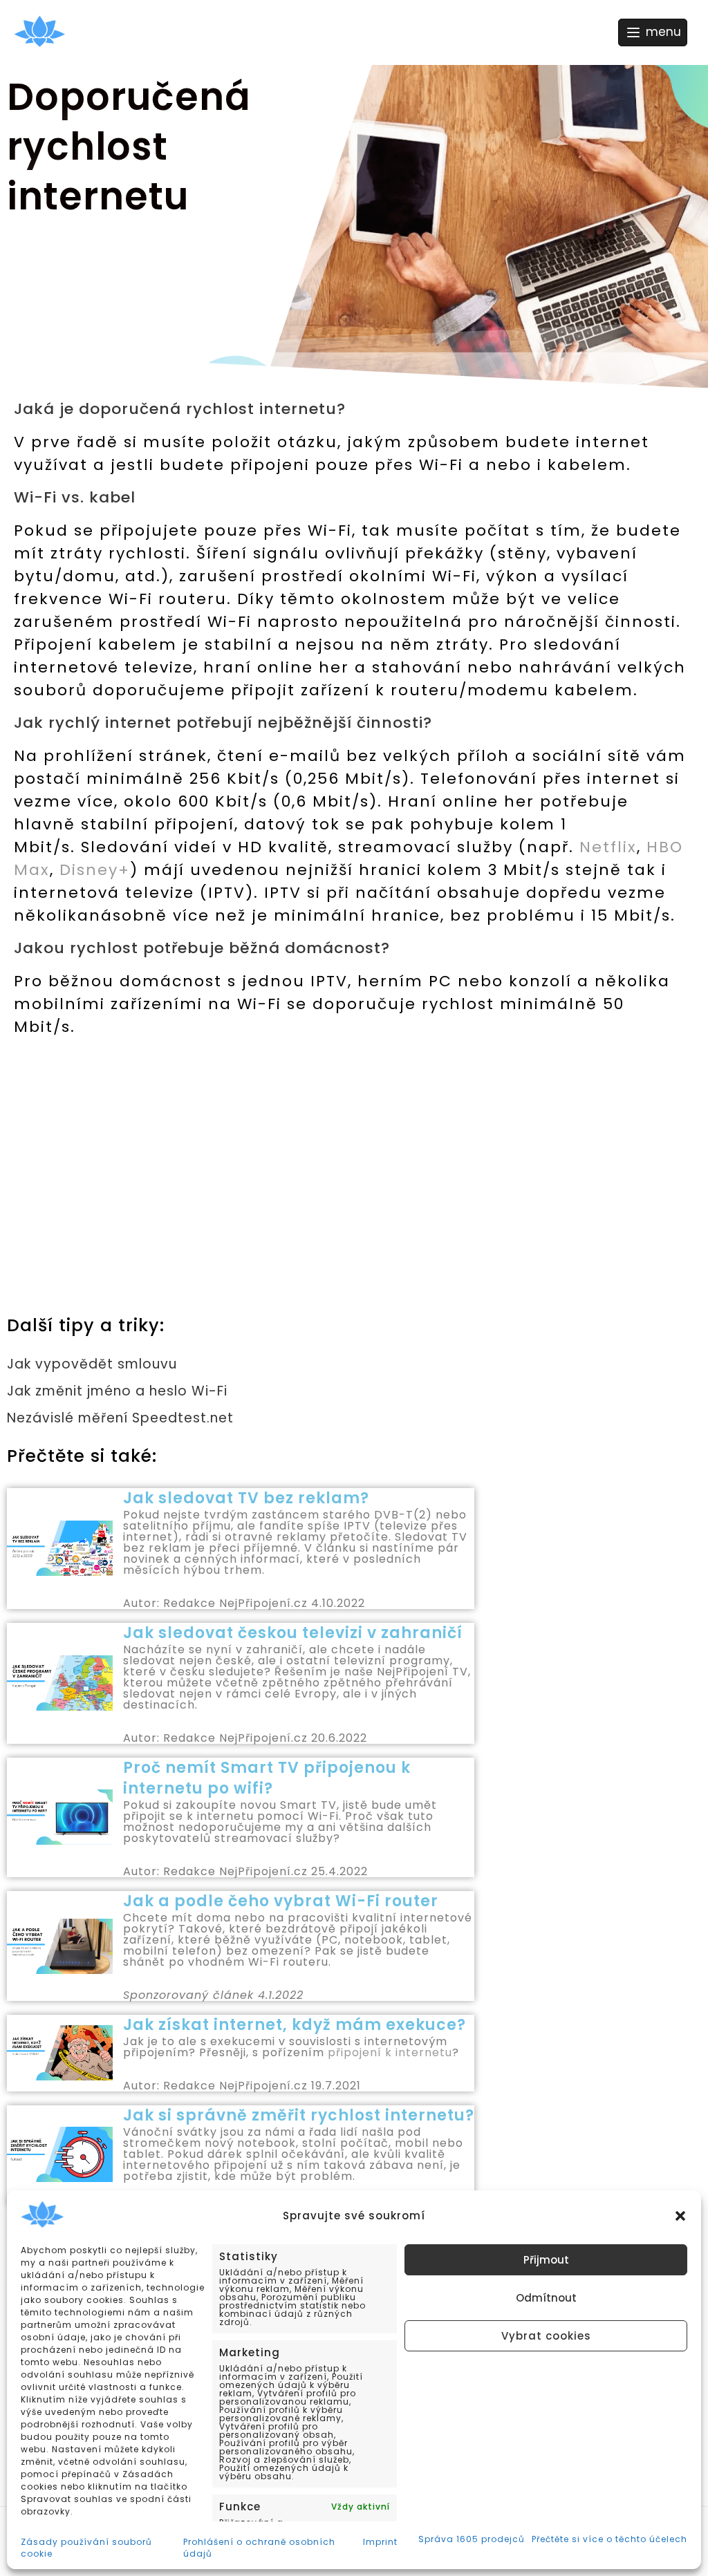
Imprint (380, 2542)
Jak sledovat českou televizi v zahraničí (293, 1633)
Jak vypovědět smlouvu (92, 1364)
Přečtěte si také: (82, 1456)
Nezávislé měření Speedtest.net (120, 1418)
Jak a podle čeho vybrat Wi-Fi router (281, 1901)
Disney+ (95, 870)
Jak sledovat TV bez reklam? (246, 1498)
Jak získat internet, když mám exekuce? (295, 2025)
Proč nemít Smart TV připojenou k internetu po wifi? (267, 1778)
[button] (680, 2216)
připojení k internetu (390, 2052)
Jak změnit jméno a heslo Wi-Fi (117, 1391)
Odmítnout (546, 2298)
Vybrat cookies (546, 2336)
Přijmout (546, 2260)
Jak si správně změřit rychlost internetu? (299, 2115)
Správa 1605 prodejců (472, 2539)
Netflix (608, 847)
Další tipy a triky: (86, 1325)
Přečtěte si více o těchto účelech (609, 2539)
